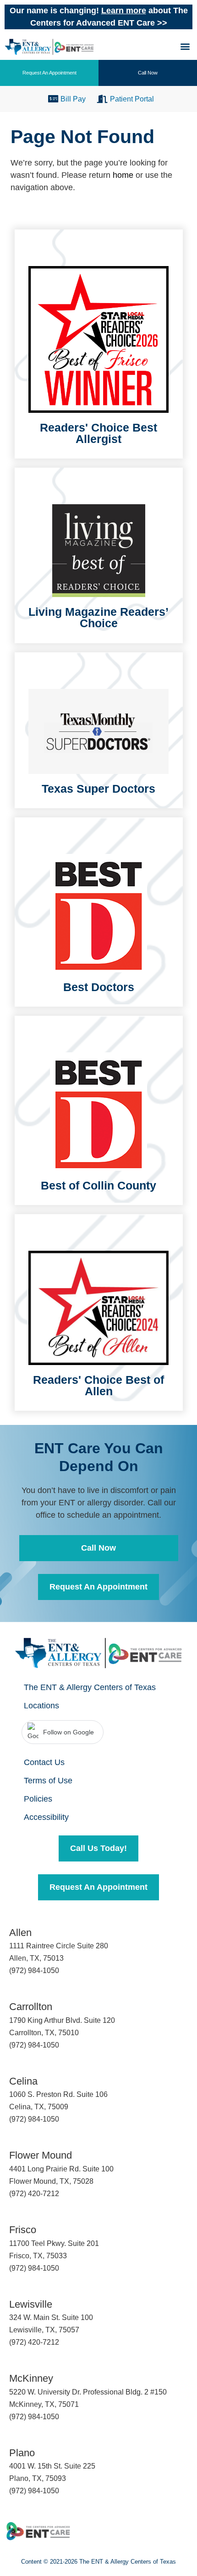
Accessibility (46, 1817)
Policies (38, 1799)
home (123, 175)
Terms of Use (48, 1781)
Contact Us (44, 1762)
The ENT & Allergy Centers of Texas (90, 1687)
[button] (185, 46)
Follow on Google (68, 1732)
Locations (41, 1706)
